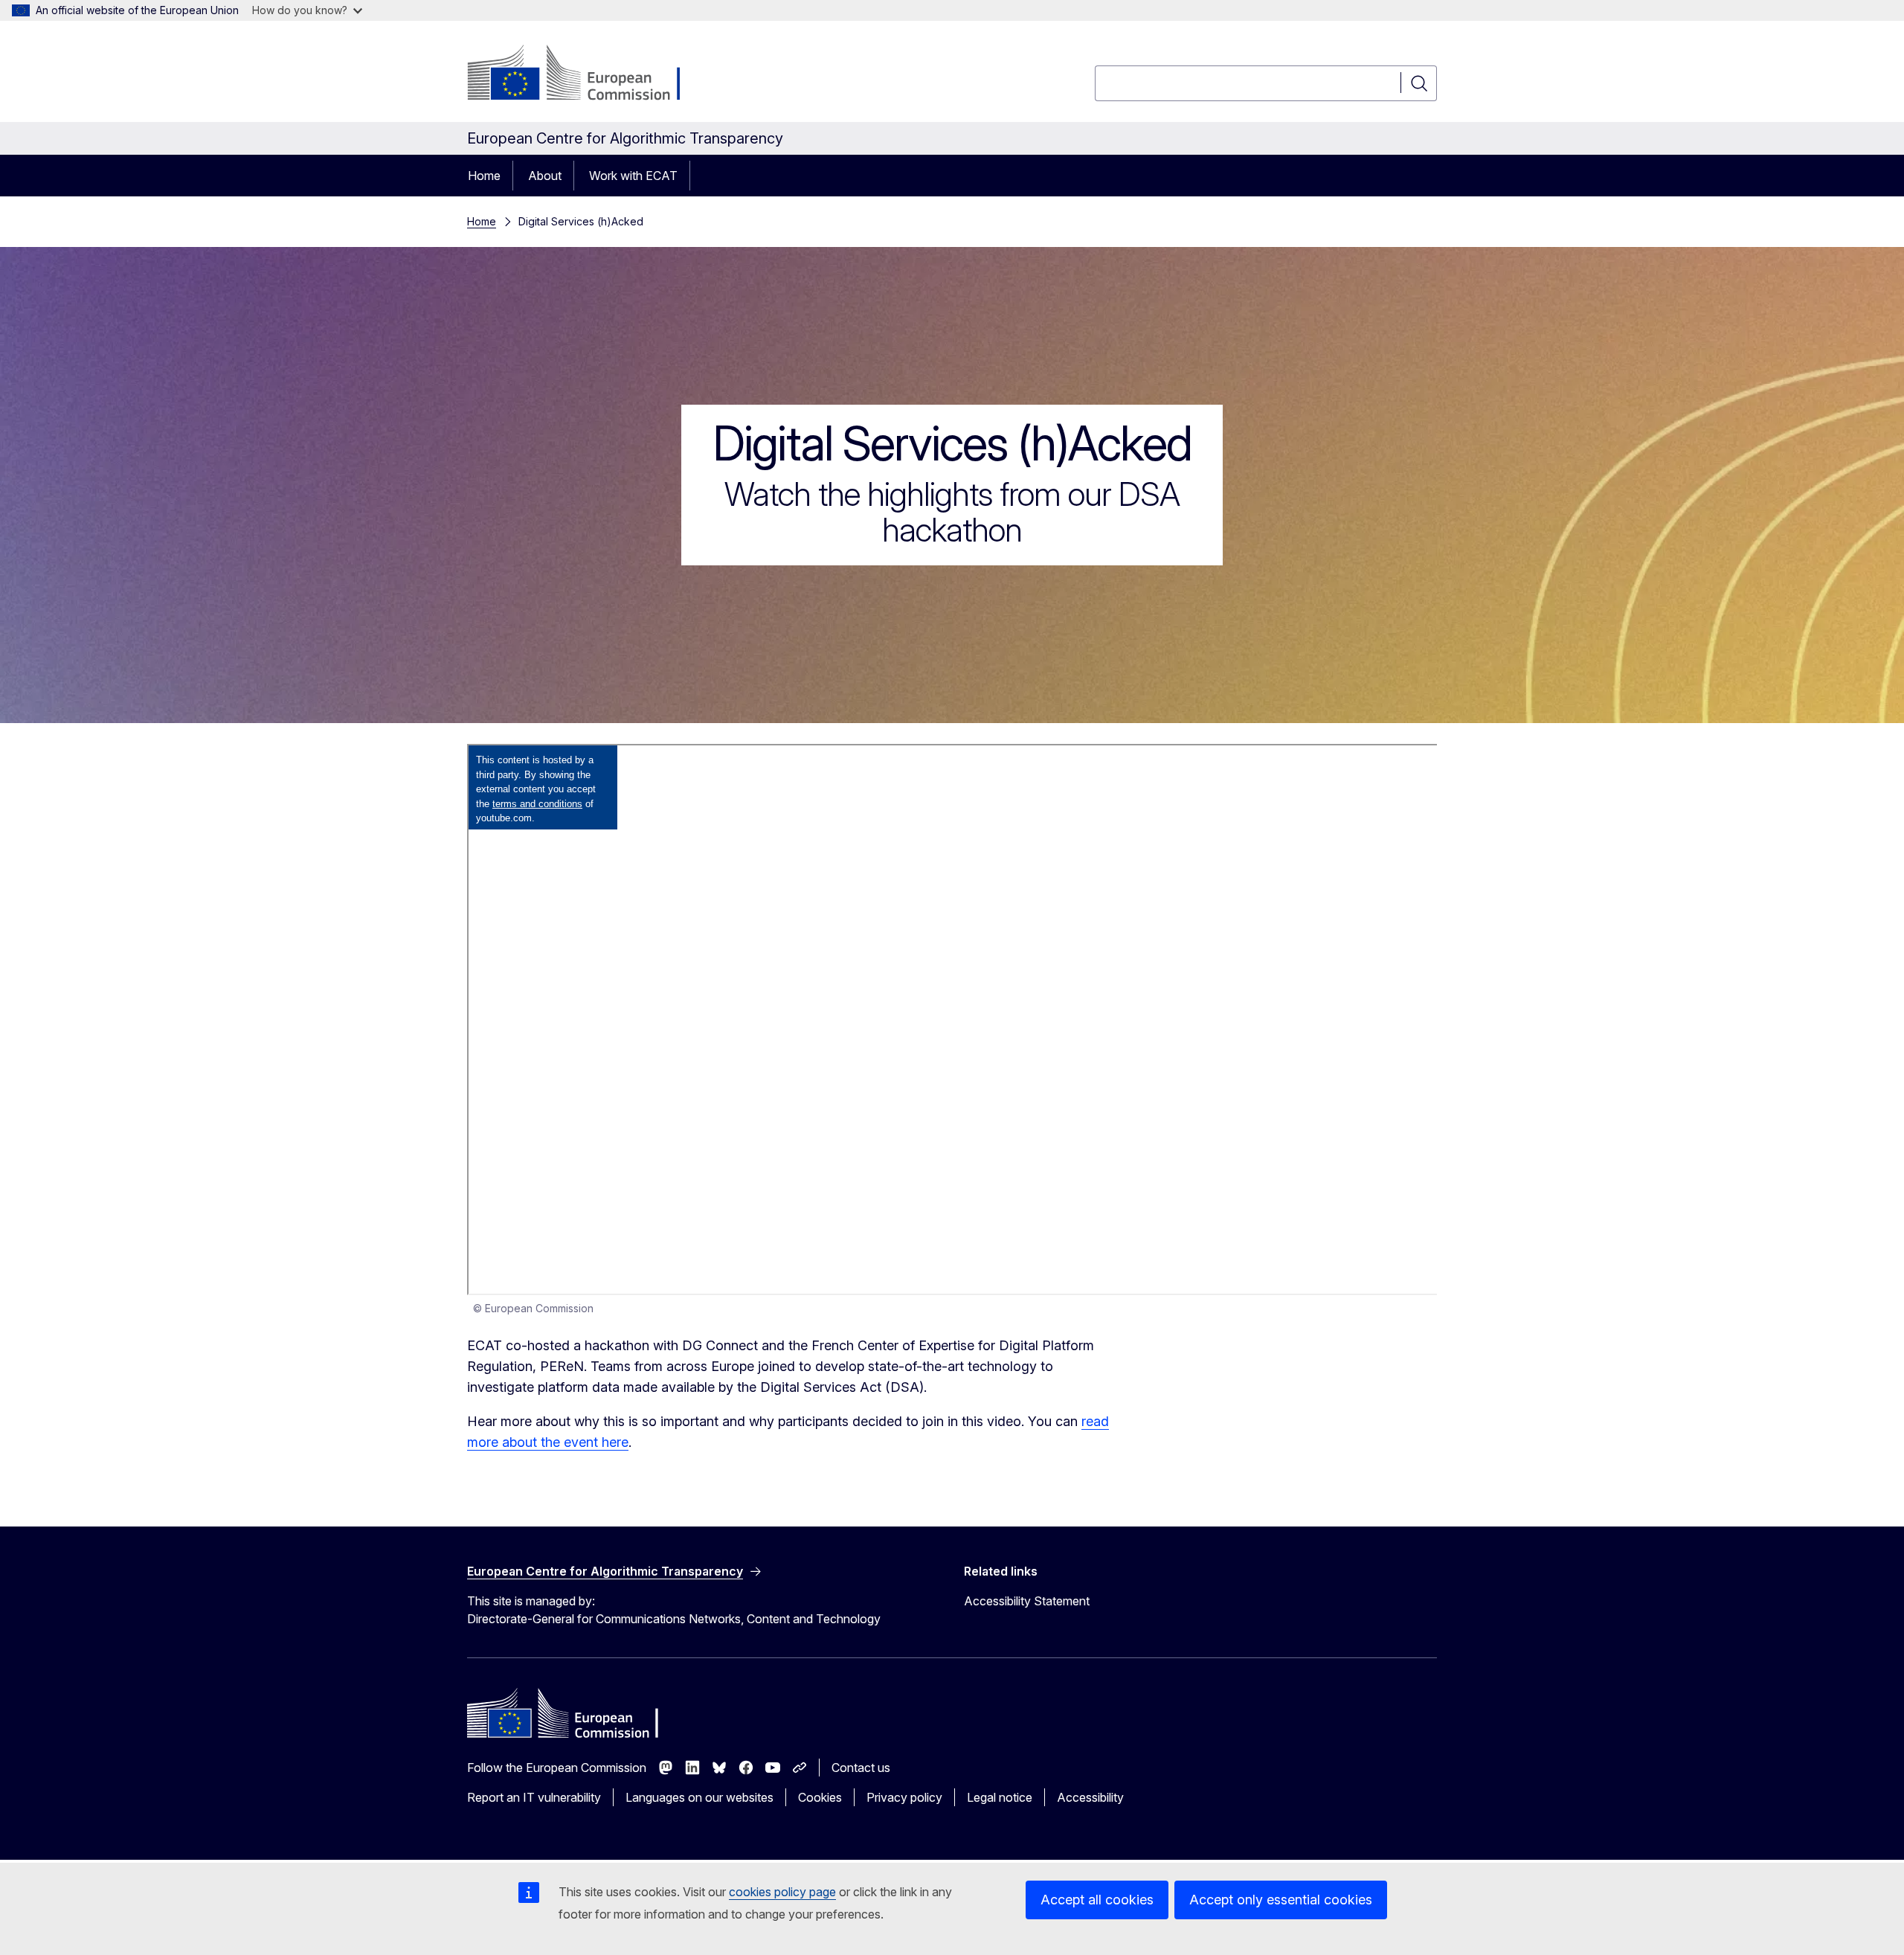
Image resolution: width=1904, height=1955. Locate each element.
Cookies (820, 1797)
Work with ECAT (633, 176)
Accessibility (1090, 1797)
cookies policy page (782, 1892)
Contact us (861, 1768)
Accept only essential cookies (1281, 1900)
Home (484, 176)
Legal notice (1000, 1797)
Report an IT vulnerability (534, 1797)
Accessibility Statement (1027, 1601)
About (545, 176)
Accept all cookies (1097, 1900)
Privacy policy (904, 1797)
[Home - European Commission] (587, 74)
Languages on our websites (699, 1797)
